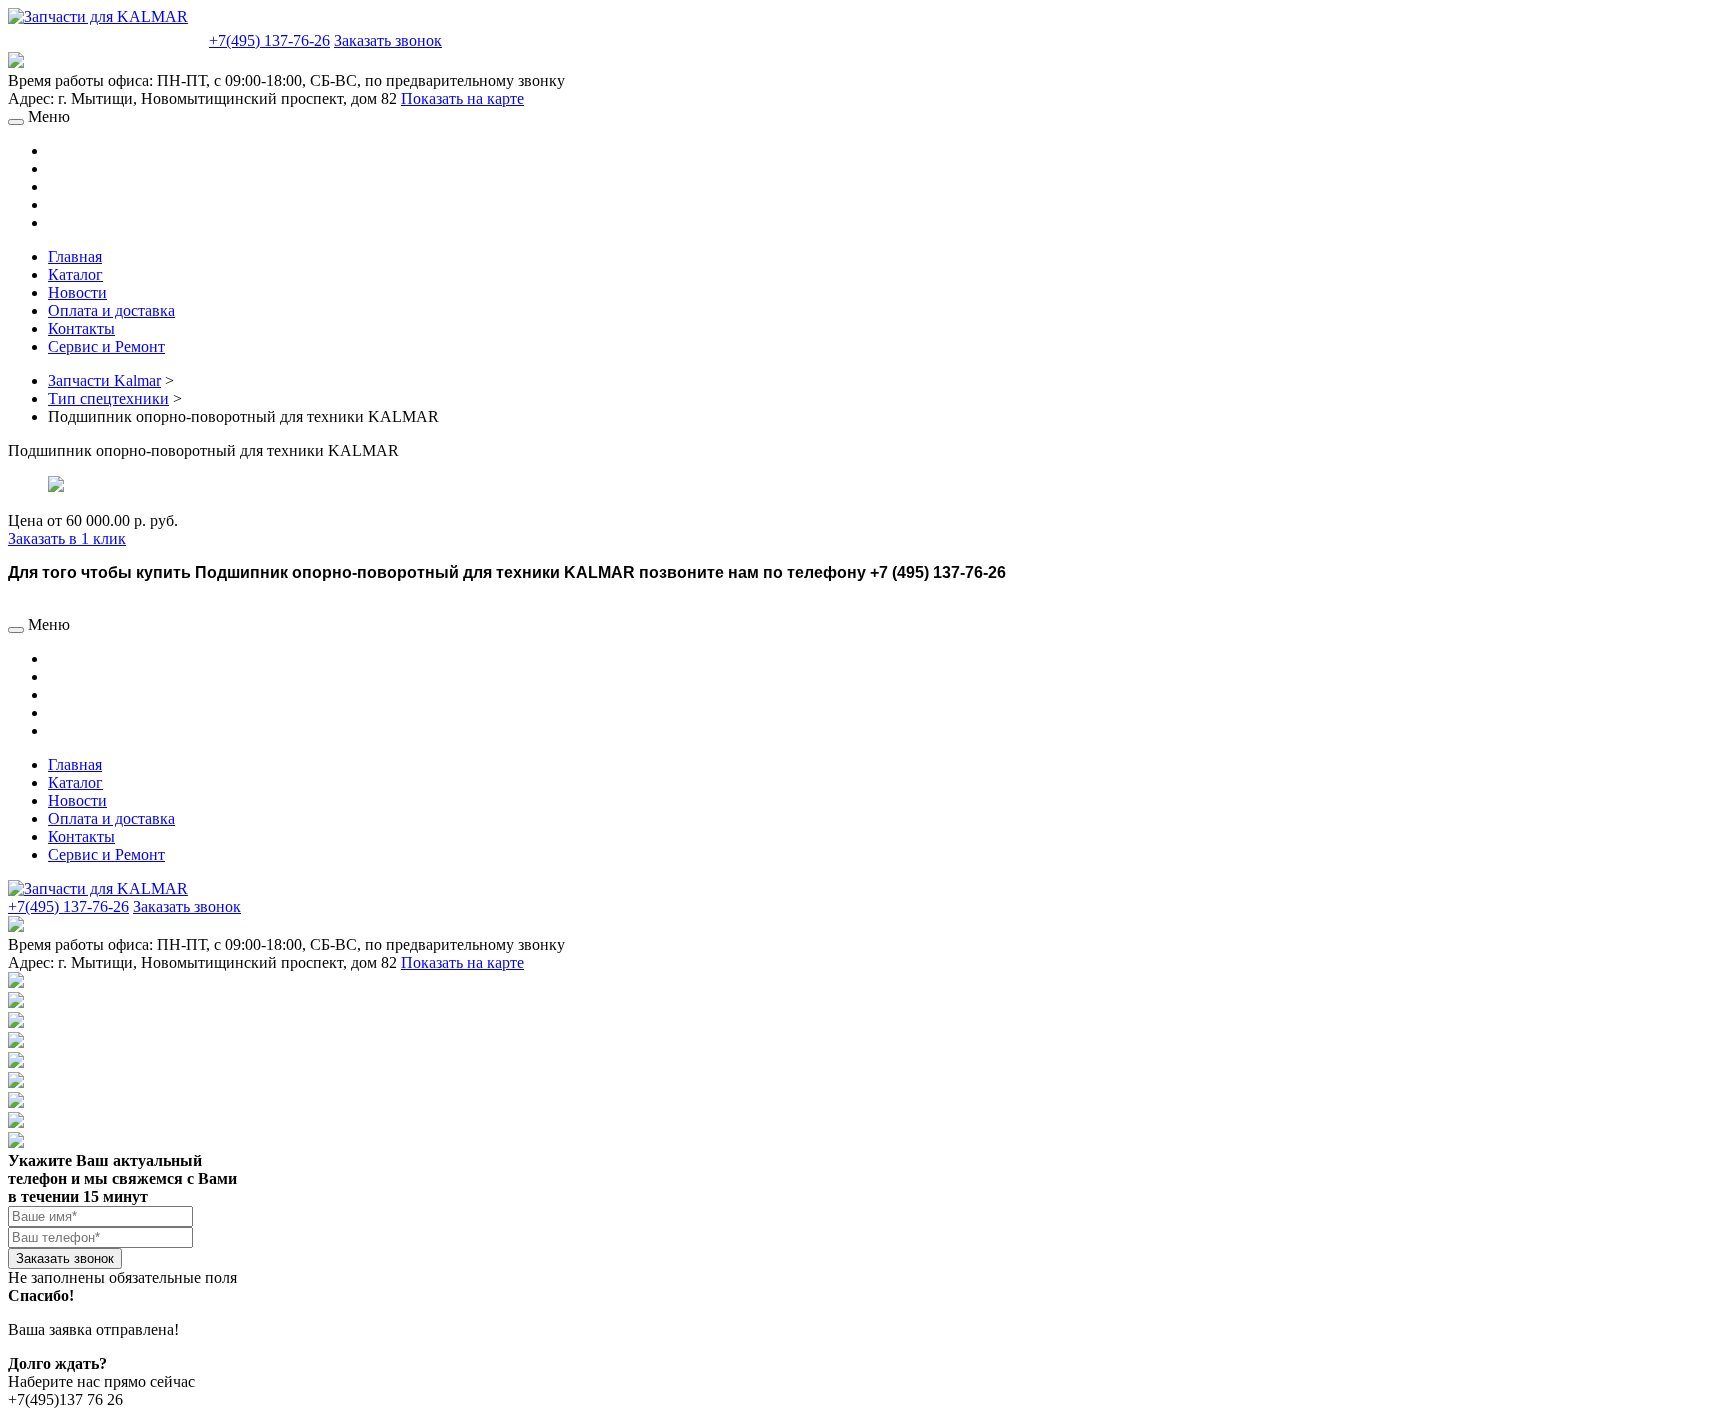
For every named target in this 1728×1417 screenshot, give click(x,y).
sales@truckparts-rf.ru (106, 38)
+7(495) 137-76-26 (269, 40)
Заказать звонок (388, 40)
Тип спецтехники (108, 398)
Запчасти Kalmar (104, 380)
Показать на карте (462, 98)
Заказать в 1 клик (67, 538)
